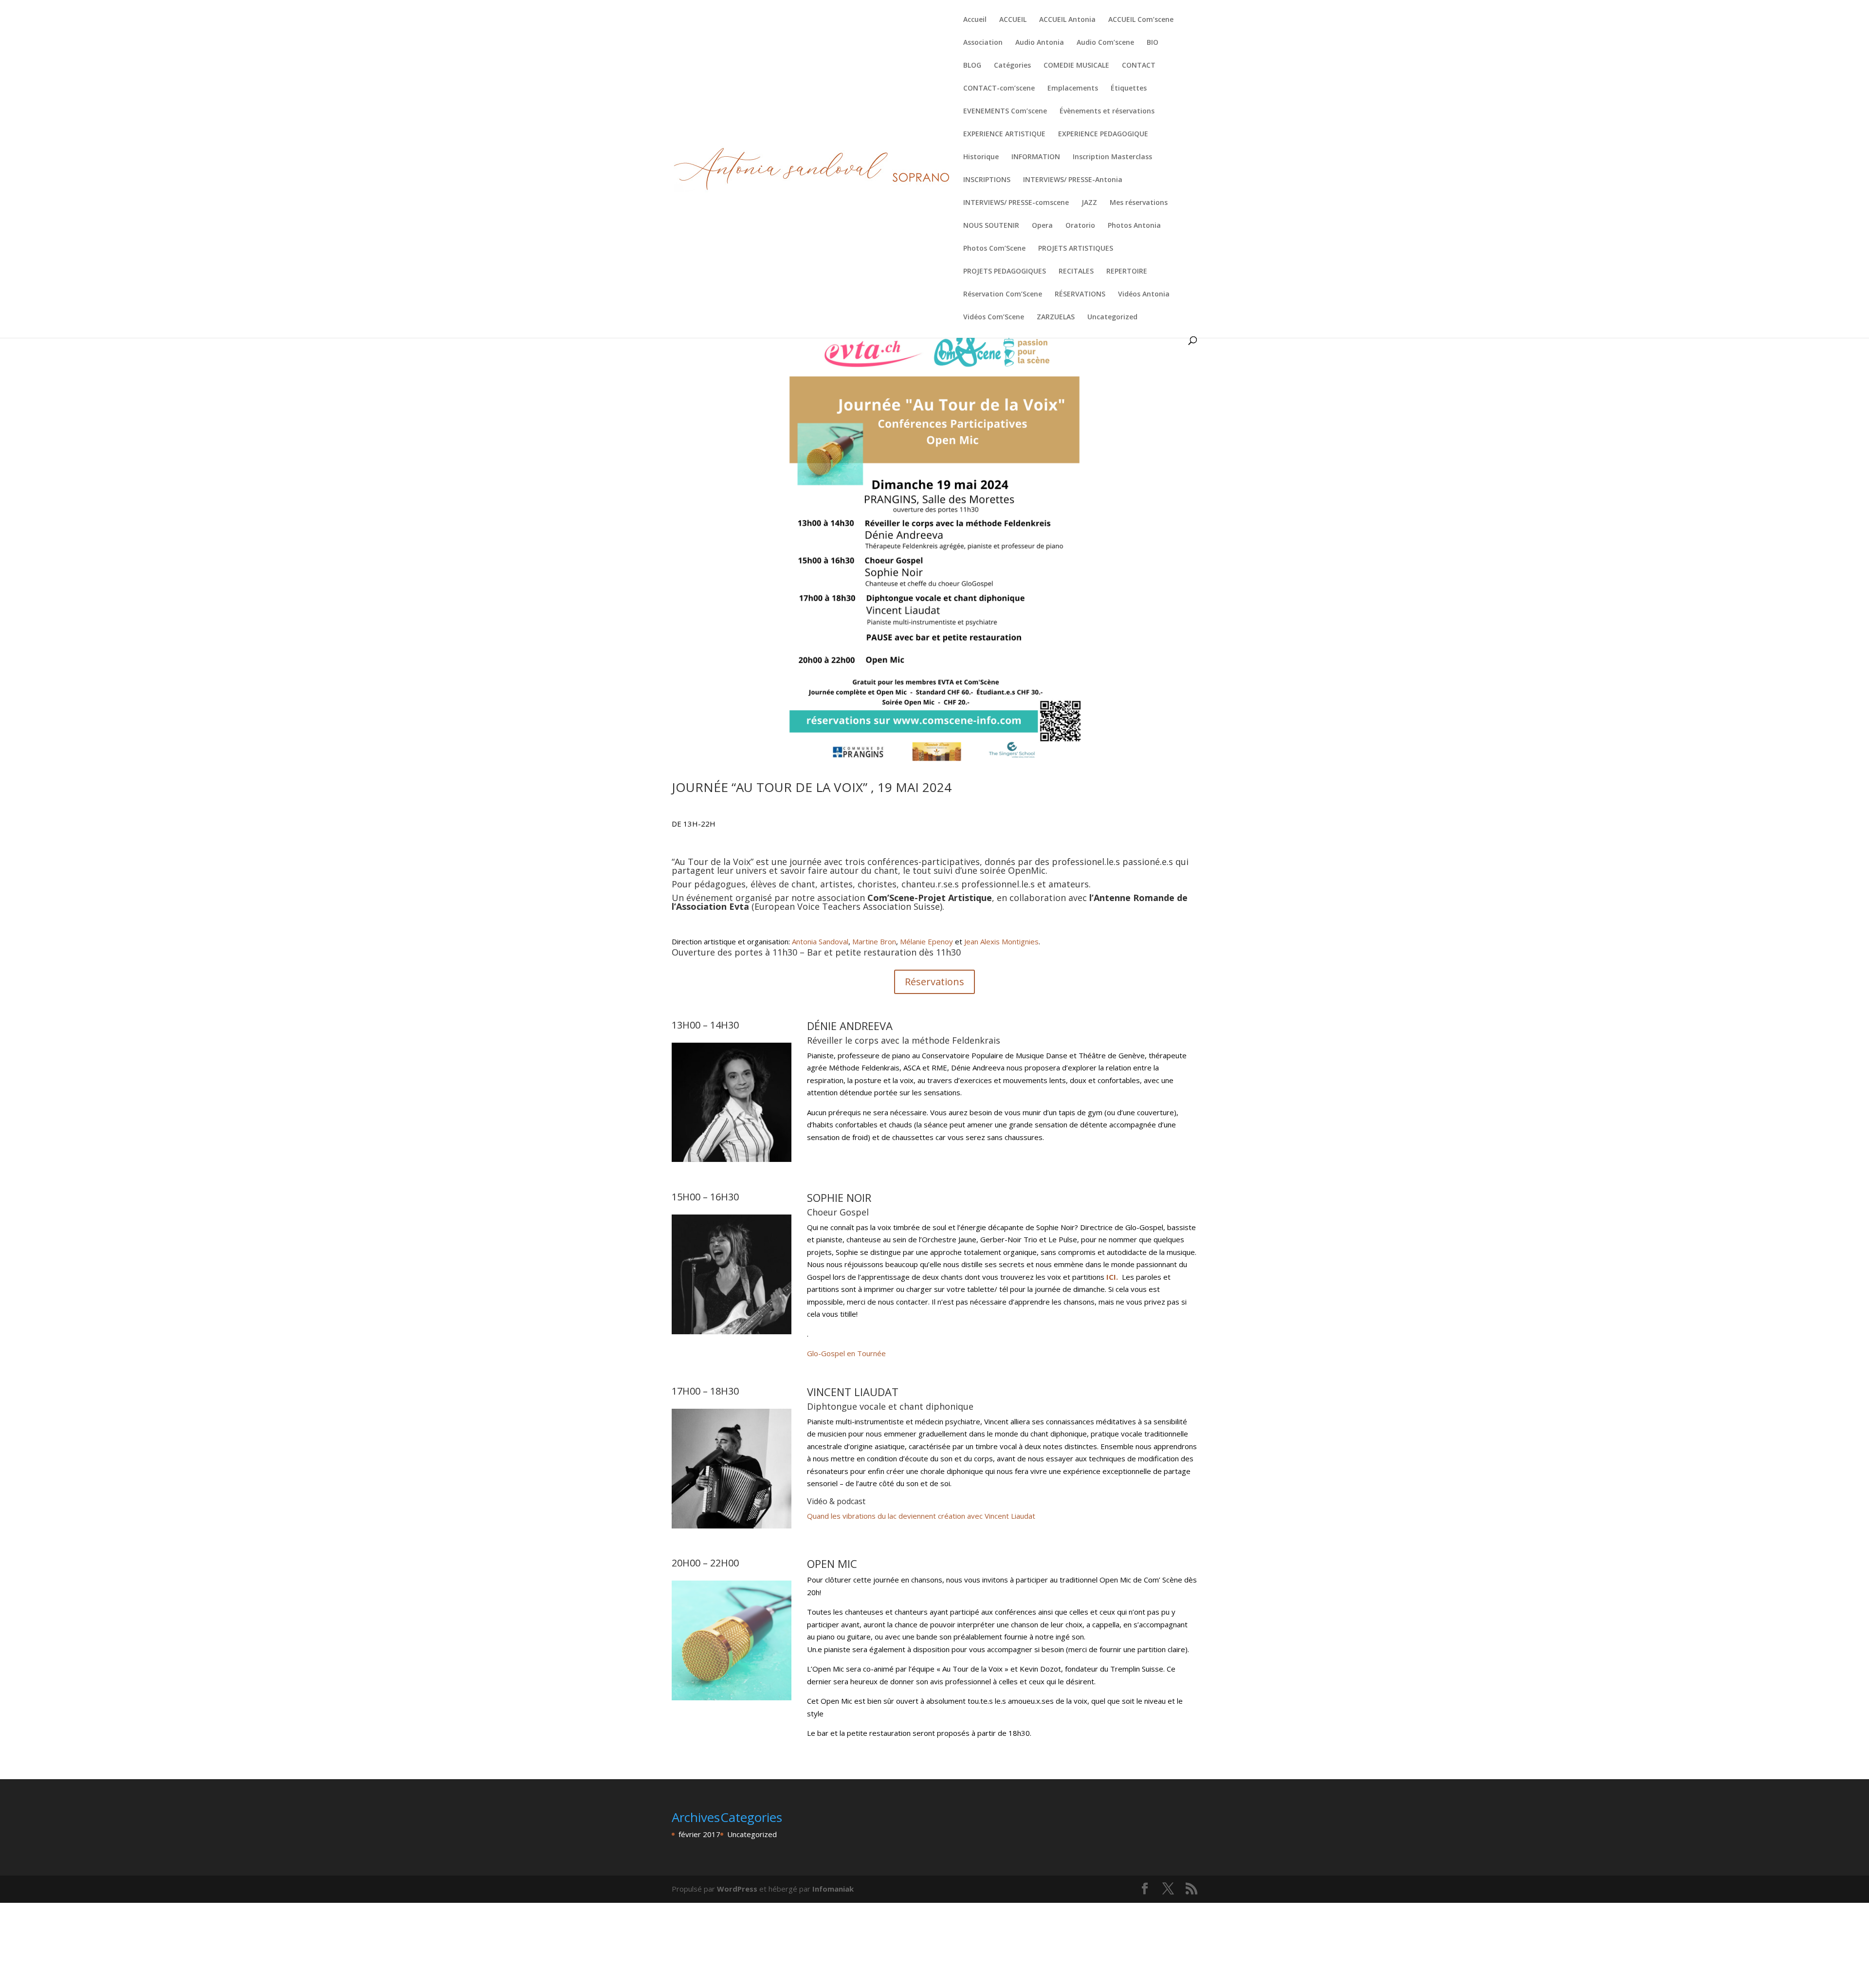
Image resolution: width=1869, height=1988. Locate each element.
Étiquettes (1129, 89)
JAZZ (1089, 203)
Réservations (934, 982)
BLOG (972, 66)
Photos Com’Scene (994, 249)
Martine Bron (874, 941)
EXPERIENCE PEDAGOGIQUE (1103, 134)
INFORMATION (1036, 157)
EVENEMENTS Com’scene (1005, 111)
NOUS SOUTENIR (991, 226)
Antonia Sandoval (820, 941)
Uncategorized (1112, 317)
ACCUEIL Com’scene (1141, 20)
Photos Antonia (1134, 226)
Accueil (975, 20)
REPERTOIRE (1127, 272)
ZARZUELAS (1056, 317)
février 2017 (699, 1834)
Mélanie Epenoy (926, 941)
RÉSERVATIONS (1080, 295)
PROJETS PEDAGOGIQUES (1005, 272)
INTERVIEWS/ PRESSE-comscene (1016, 203)
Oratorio (1080, 226)
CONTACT (1139, 66)
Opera (1042, 226)
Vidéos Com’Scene (994, 317)
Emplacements (1073, 89)
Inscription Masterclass (1112, 157)
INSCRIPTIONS (987, 180)
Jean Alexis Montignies (1001, 941)
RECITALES (1076, 272)
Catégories (1012, 66)
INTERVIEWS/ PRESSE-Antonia (1073, 180)
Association (983, 43)
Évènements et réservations (1107, 111)
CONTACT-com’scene (999, 89)
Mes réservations (1139, 203)
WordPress (737, 1889)
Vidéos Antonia (1144, 295)
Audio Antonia (1040, 43)
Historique (981, 157)
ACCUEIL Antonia (1067, 20)
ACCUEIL (1013, 20)
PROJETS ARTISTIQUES (1076, 249)
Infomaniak (833, 1889)
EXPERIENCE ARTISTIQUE (1004, 134)
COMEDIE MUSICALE (1076, 66)
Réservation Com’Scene (1003, 295)
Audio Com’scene (1105, 43)
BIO (1153, 43)
